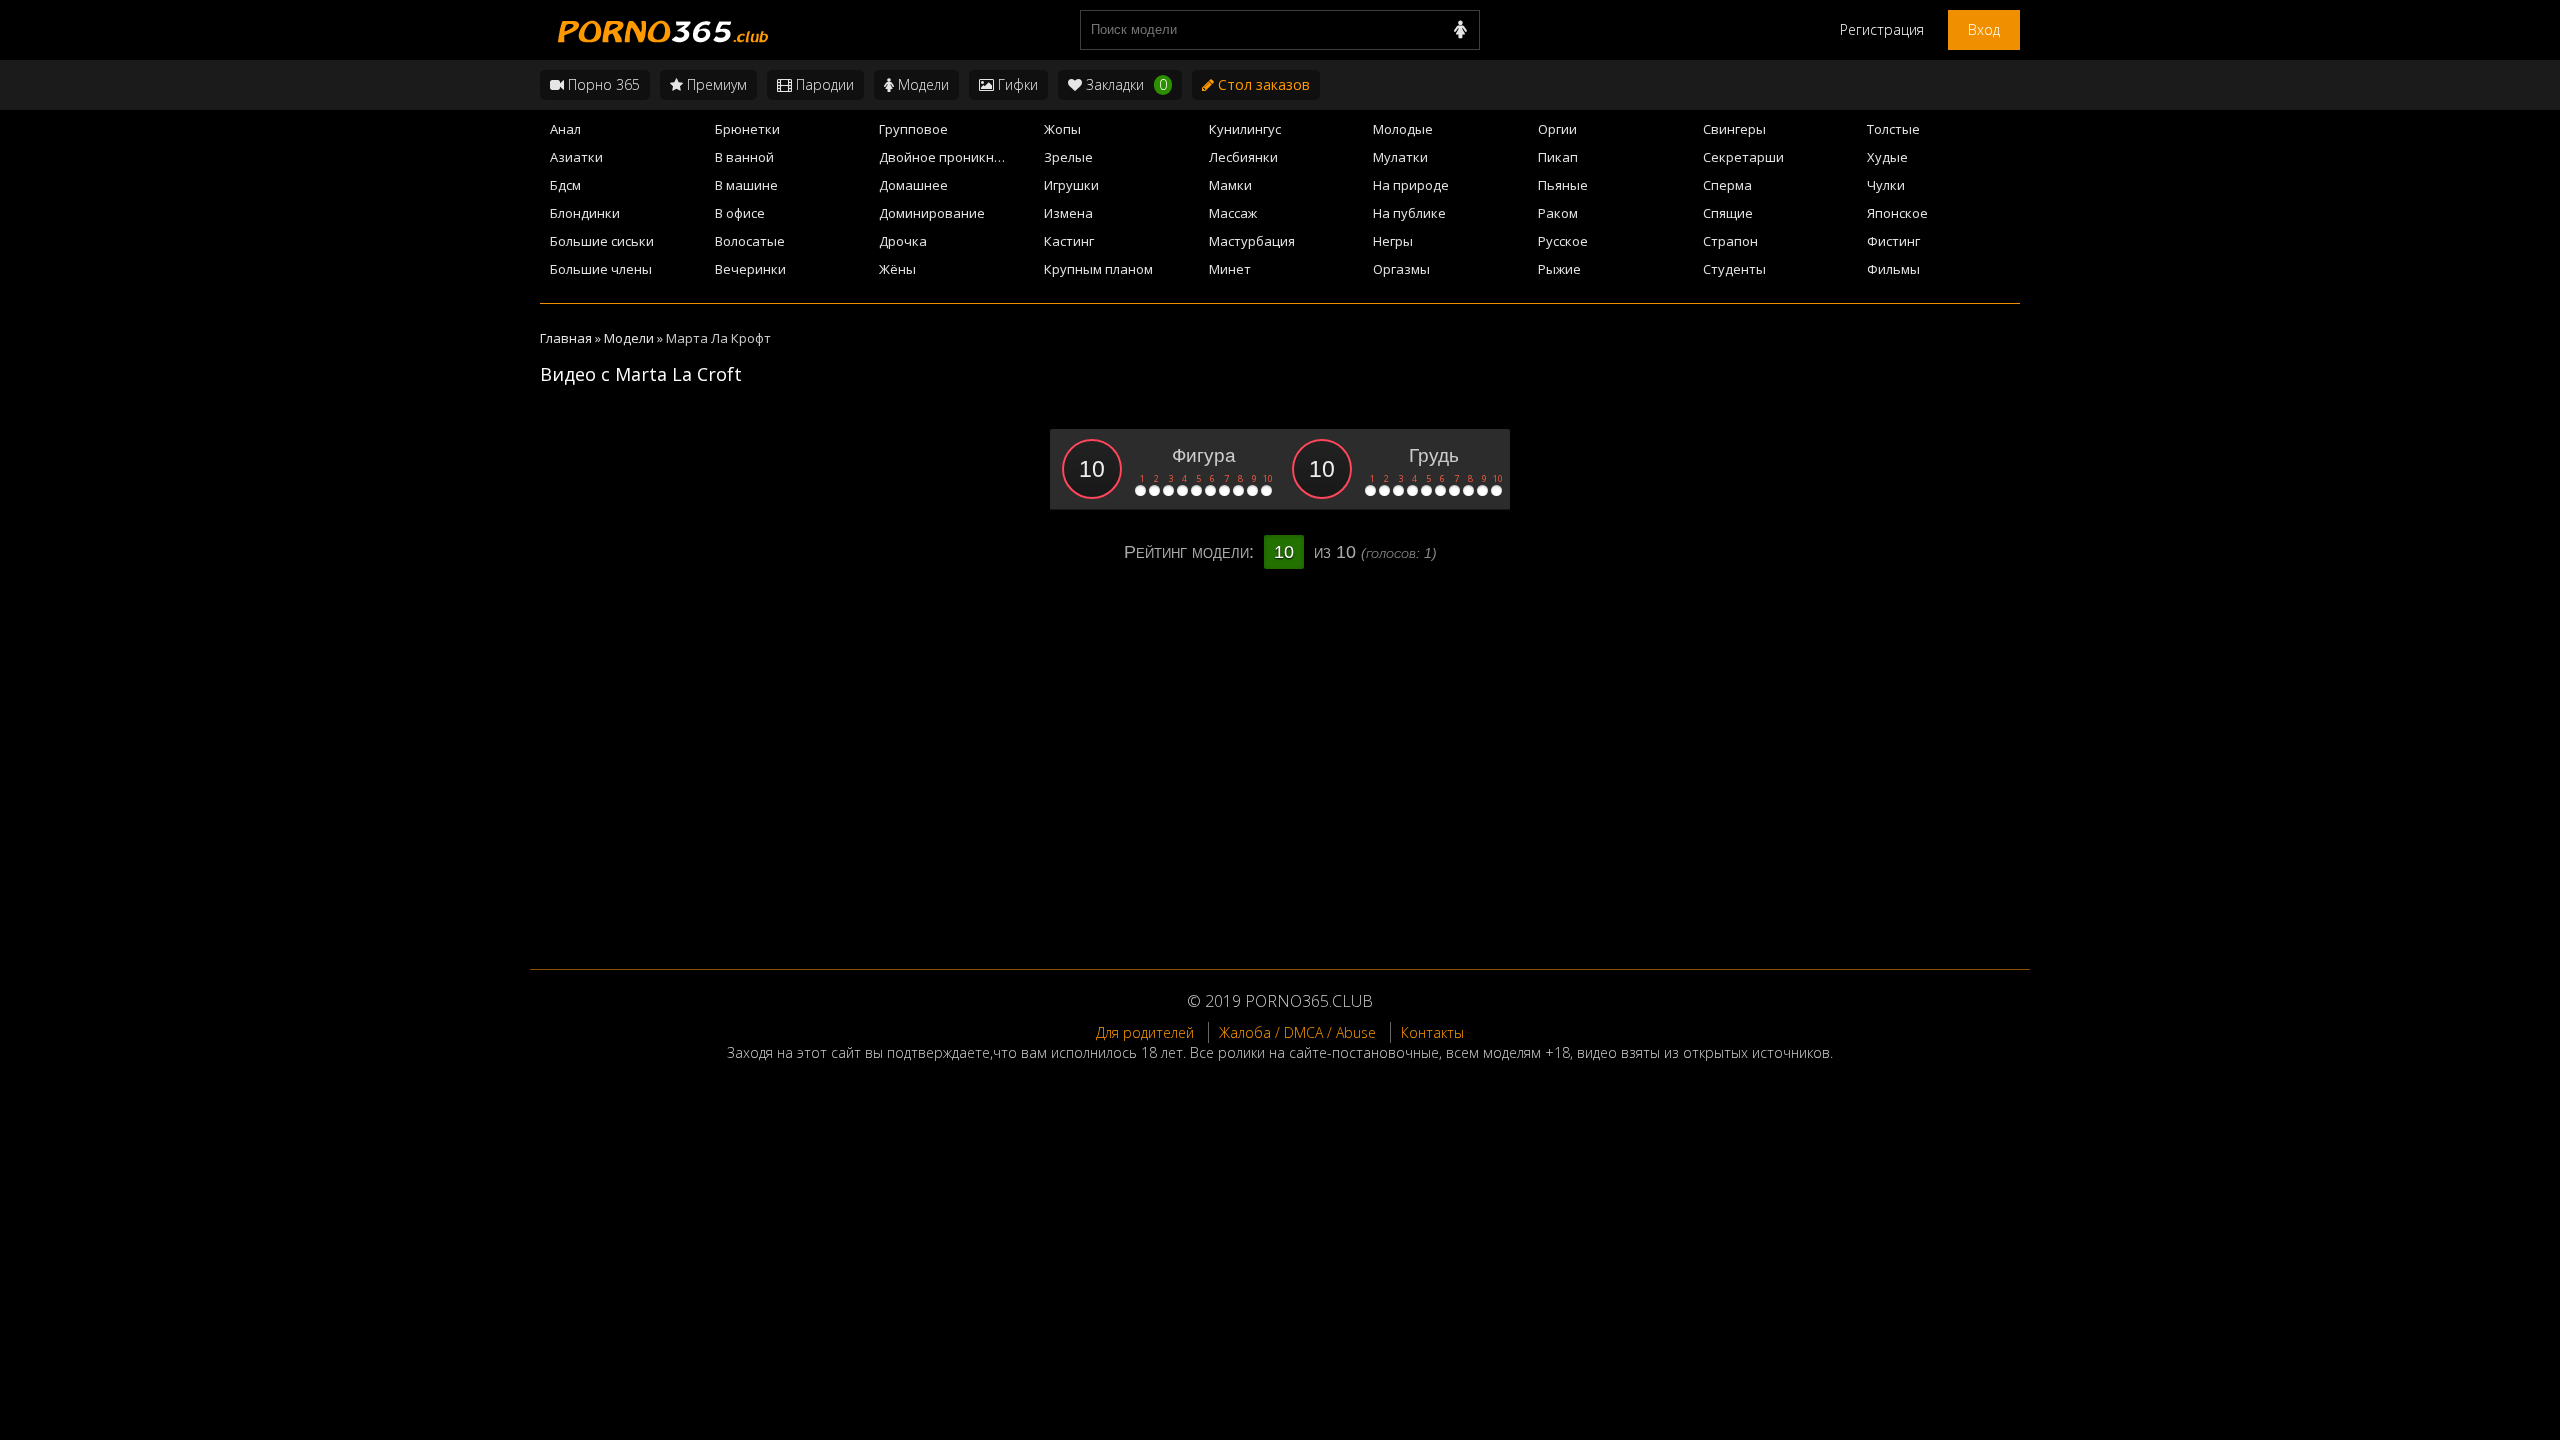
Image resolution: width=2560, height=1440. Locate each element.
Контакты (1432, 1032)
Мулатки (1400, 157)
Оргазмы (1401, 269)
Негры (1393, 241)
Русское (1563, 241)
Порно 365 (602, 84)
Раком (1558, 213)
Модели (921, 84)
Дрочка (903, 241)
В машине (746, 185)
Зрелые (1068, 157)
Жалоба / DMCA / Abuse (1297, 1032)
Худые (1887, 157)
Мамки (1230, 185)
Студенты (1734, 269)
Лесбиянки (1243, 157)
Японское (1897, 213)
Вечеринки (750, 269)
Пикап (1558, 157)
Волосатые (750, 241)
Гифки (1016, 84)
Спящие (1728, 213)
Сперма (1727, 185)
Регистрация (1882, 29)
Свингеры (1734, 129)
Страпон (1730, 241)
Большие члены (601, 269)
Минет (1230, 269)
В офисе (740, 213)
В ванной (744, 157)
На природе (1411, 185)
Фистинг (1893, 241)
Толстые (1893, 129)
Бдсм (565, 185)
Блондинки (585, 213)
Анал (565, 129)
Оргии (1557, 129)
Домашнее (913, 185)
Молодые (1403, 129)
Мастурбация (1252, 241)
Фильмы (1893, 269)
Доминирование (932, 213)
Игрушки (1071, 185)
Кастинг (1069, 241)
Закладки (1124, 84)
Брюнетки (747, 129)
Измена (1068, 213)
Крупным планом (1098, 269)
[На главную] (660, 30)
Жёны (897, 269)
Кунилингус (1245, 129)
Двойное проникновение (955, 157)
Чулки (1886, 185)
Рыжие (1559, 269)
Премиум (715, 84)
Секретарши (1743, 157)
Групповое (913, 129)
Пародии (823, 84)
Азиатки (576, 157)
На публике (1409, 213)
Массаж (1233, 213)
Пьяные (1563, 185)
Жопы (1062, 129)
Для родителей (1145, 1032)
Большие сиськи (602, 241)
